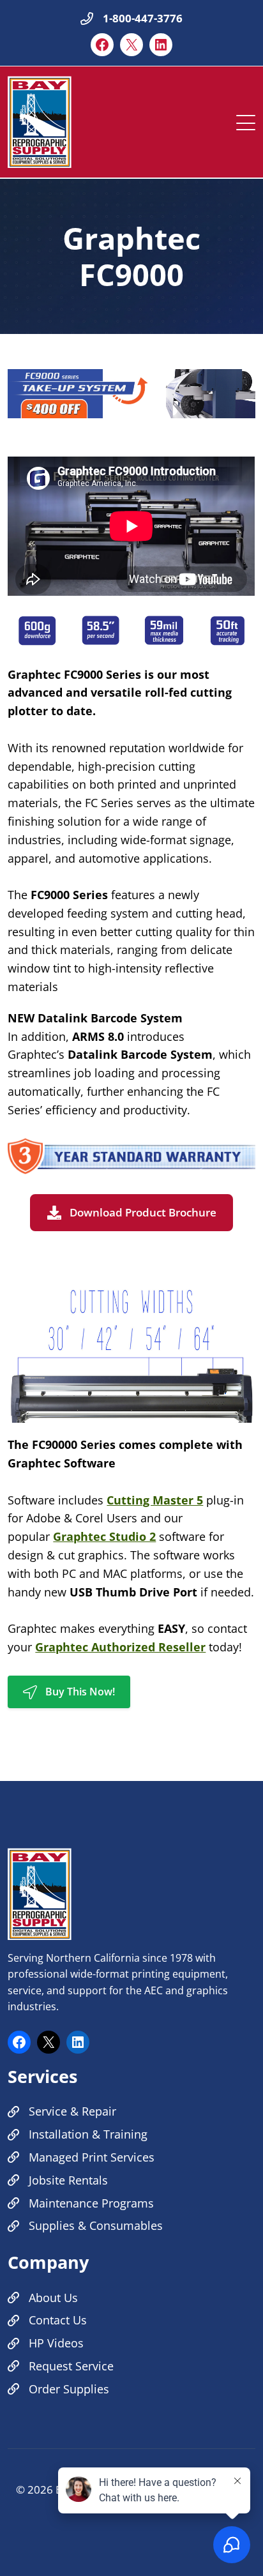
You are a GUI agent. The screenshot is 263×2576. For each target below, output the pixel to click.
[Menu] (246, 119)
